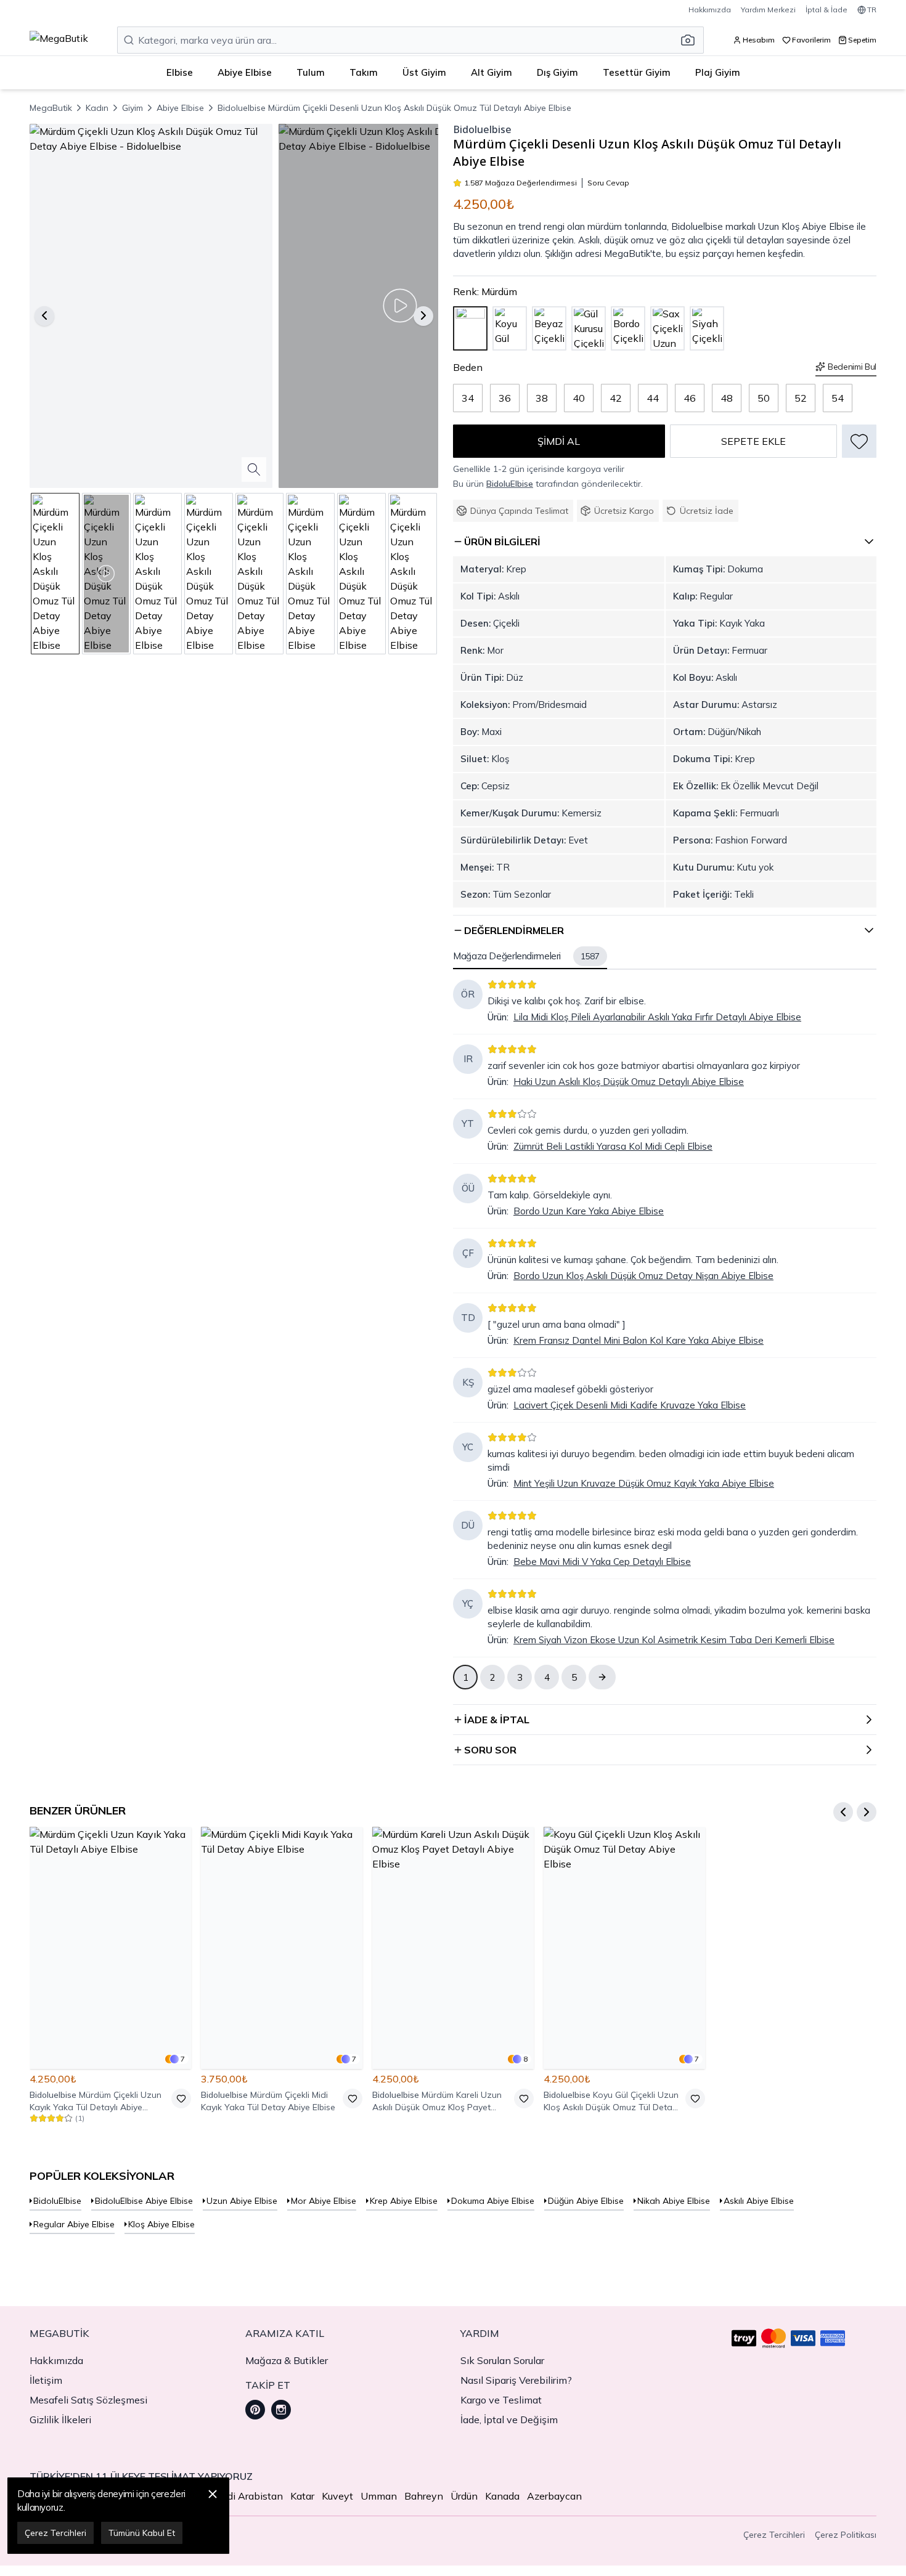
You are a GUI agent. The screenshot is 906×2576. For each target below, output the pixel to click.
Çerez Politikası (846, 2535)
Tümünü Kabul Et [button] (142, 2533)
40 (579, 398)
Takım (364, 72)
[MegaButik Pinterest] (255, 2410)
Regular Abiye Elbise (74, 2224)
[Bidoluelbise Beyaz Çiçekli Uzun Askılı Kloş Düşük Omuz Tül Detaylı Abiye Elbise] (549, 328)
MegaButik (51, 108)
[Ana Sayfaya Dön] (59, 40)
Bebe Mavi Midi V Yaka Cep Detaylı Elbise (602, 1562)
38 (542, 398)
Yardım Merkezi (768, 10)
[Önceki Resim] (44, 315)
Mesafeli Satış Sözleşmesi (88, 2400)
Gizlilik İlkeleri (60, 2420)
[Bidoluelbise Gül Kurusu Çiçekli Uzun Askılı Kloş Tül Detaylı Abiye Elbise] (589, 328)
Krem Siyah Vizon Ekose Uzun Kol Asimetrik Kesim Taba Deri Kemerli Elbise (674, 1640)
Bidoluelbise (482, 130)
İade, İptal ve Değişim (509, 2420)
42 (616, 398)
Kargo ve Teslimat (501, 2400)
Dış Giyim (557, 72)
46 (690, 398)
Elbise (180, 72)
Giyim (133, 108)
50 (764, 398)
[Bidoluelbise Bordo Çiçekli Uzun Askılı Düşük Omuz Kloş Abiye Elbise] (628, 328)
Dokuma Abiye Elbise (493, 2201)
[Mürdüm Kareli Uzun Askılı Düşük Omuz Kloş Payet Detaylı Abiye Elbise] (453, 1948)
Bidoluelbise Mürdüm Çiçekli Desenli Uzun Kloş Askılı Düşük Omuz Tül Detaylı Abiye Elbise (394, 108)
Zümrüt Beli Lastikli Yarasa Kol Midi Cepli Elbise (613, 1146)
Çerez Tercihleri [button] (774, 2535)
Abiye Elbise (245, 72)
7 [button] (183, 2059)
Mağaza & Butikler (287, 2360)
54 (838, 398)
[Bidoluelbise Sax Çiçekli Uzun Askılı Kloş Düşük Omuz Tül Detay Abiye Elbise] (667, 328)
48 (727, 398)
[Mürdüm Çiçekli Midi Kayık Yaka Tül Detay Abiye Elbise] (282, 1948)
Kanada (502, 2496)
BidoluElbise (510, 484)
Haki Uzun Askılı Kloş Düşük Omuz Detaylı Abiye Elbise (629, 1082)
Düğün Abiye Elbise (586, 2201)
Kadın (97, 108)
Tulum (311, 72)
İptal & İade (826, 10)
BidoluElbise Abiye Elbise (144, 2201)
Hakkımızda (710, 10)
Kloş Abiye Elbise (161, 2224)
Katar (302, 2496)
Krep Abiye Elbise (404, 2201)
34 (468, 398)
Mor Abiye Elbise (324, 2201)
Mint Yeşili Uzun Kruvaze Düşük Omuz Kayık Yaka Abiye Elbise (644, 1483)
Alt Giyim (492, 72)
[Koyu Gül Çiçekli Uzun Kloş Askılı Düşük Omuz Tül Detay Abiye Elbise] (624, 1948)
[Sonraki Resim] (423, 315)
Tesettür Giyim (637, 72)
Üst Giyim (424, 72)
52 (801, 398)
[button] (692, 40)
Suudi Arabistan (247, 2496)
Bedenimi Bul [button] (852, 367)
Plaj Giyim (718, 72)
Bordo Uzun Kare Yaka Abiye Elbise (589, 1211)
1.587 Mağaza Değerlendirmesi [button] (520, 183)
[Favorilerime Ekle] (859, 441)
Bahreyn (424, 2496)
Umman (379, 2496)
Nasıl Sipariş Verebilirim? (516, 2380)
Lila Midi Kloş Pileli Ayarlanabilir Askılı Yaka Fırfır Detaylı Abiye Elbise (657, 1017)
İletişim (46, 2380)
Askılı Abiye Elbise (759, 2201)
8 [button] (525, 2059)
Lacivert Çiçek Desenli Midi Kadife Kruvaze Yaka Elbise (630, 1405)
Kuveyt (337, 2496)
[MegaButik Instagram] (281, 2410)
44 (653, 398)
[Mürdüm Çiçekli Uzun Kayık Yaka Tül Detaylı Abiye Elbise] (110, 1948)
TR (872, 10)
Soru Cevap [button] (608, 183)
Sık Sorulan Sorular (502, 2360)
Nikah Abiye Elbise (674, 2201)
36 (505, 398)
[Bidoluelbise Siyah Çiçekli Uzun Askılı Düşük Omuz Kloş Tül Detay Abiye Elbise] (707, 328)
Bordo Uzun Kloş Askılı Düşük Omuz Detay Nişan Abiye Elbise (643, 1276)
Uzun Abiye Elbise (242, 2201)
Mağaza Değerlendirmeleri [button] (526, 956)
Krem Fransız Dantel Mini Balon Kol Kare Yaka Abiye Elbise (639, 1340)
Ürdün (464, 2496)
